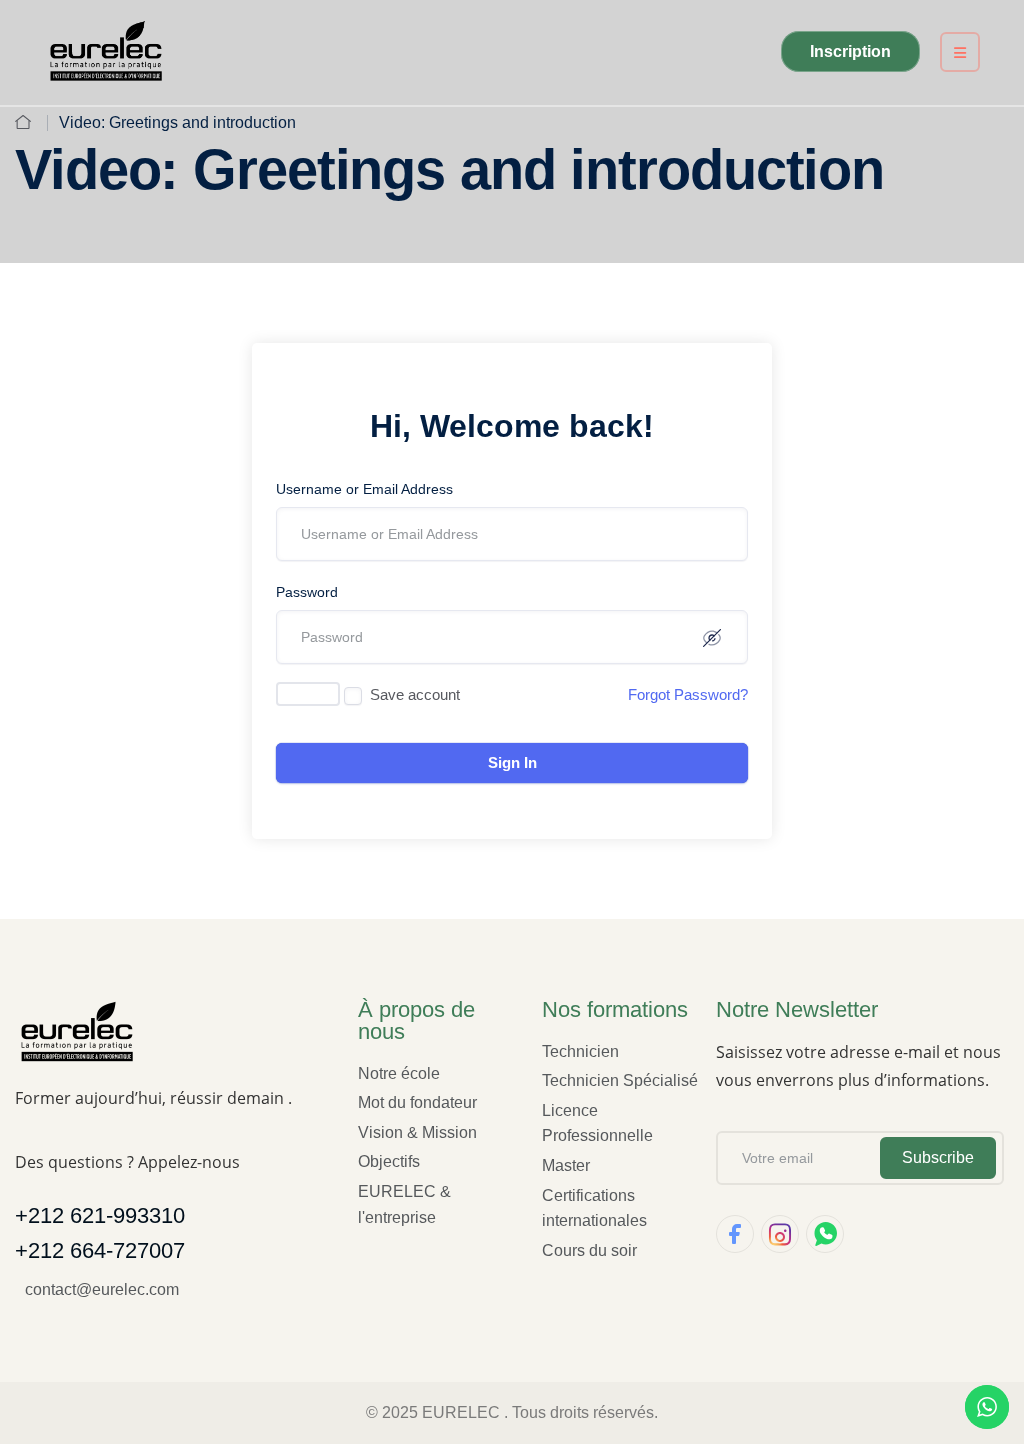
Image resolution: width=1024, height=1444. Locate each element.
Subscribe (938, 1157)
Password (307, 592)
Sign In (512, 762)
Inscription (850, 51)
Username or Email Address (364, 489)
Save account (415, 694)
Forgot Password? (688, 694)
